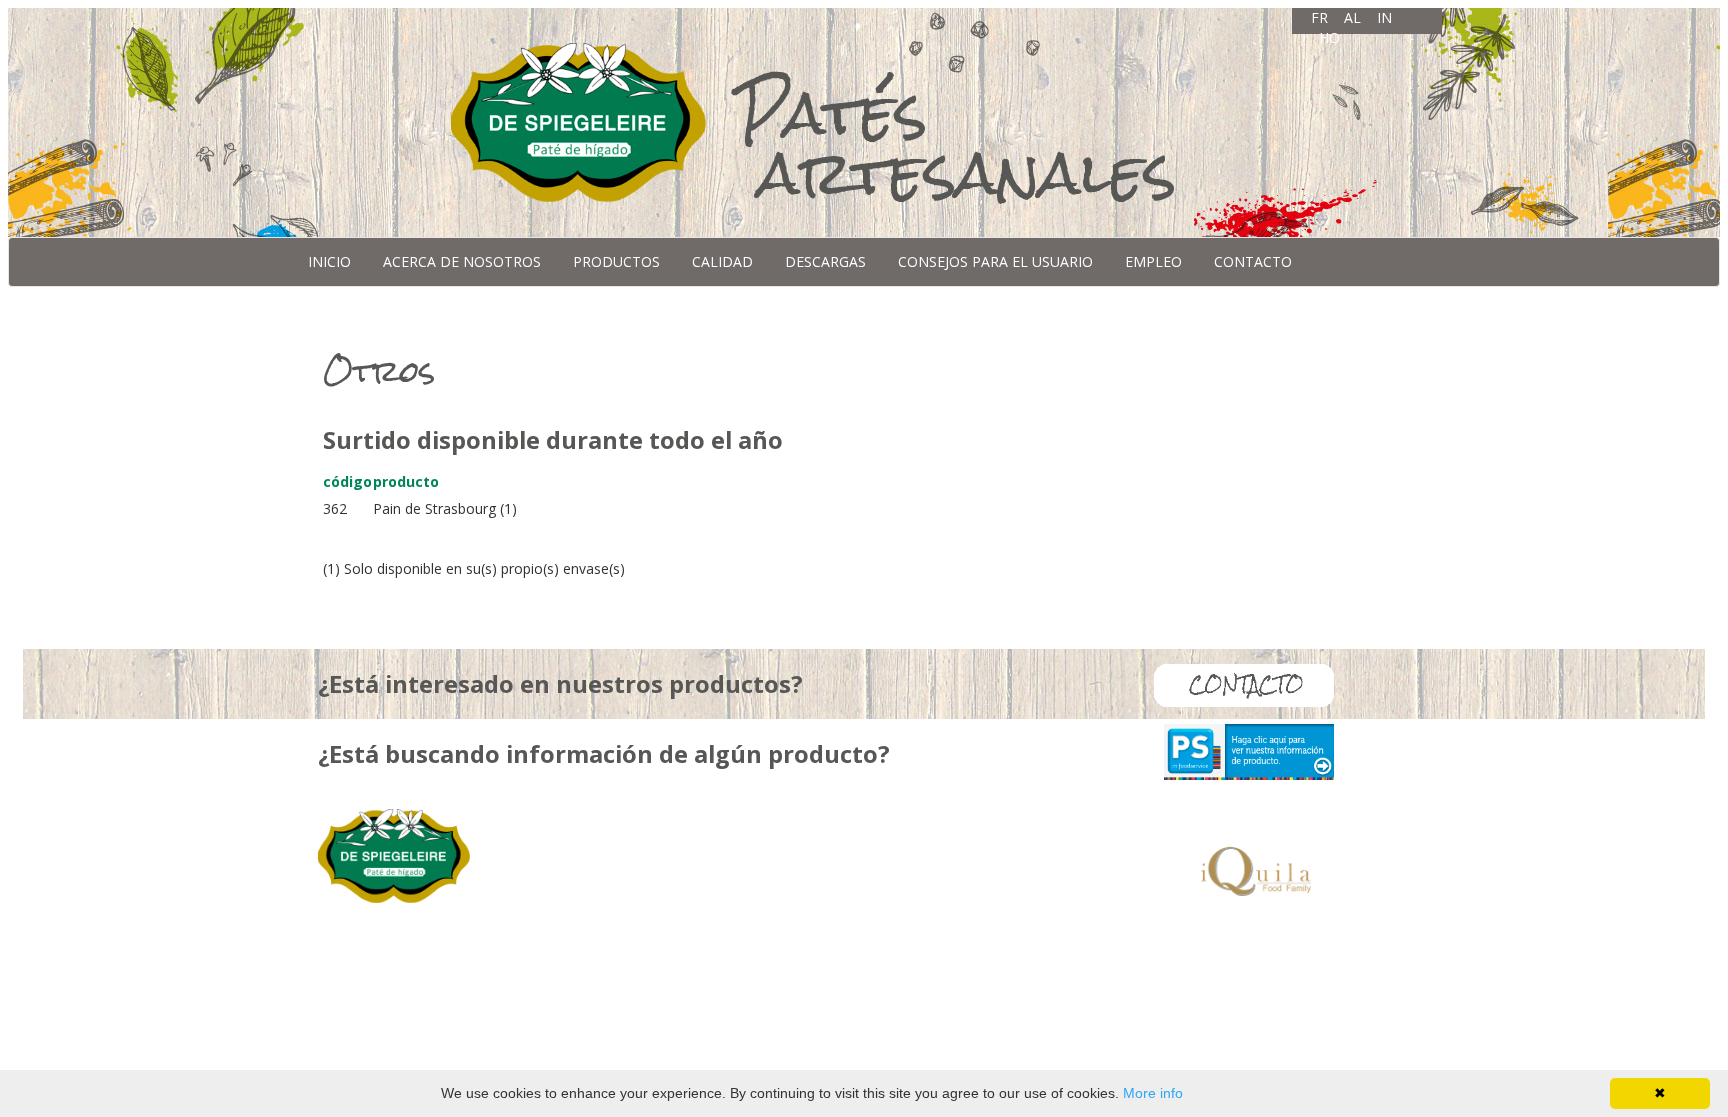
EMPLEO (1153, 261)
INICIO (329, 261)
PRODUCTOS (616, 261)
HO (1329, 37)
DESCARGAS (825, 261)
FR (1319, 17)
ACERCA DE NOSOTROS (462, 261)
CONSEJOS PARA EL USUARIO (995, 261)
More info (1153, 1093)
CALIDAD (722, 261)
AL (1352, 17)
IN (1384, 17)
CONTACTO (1253, 261)
